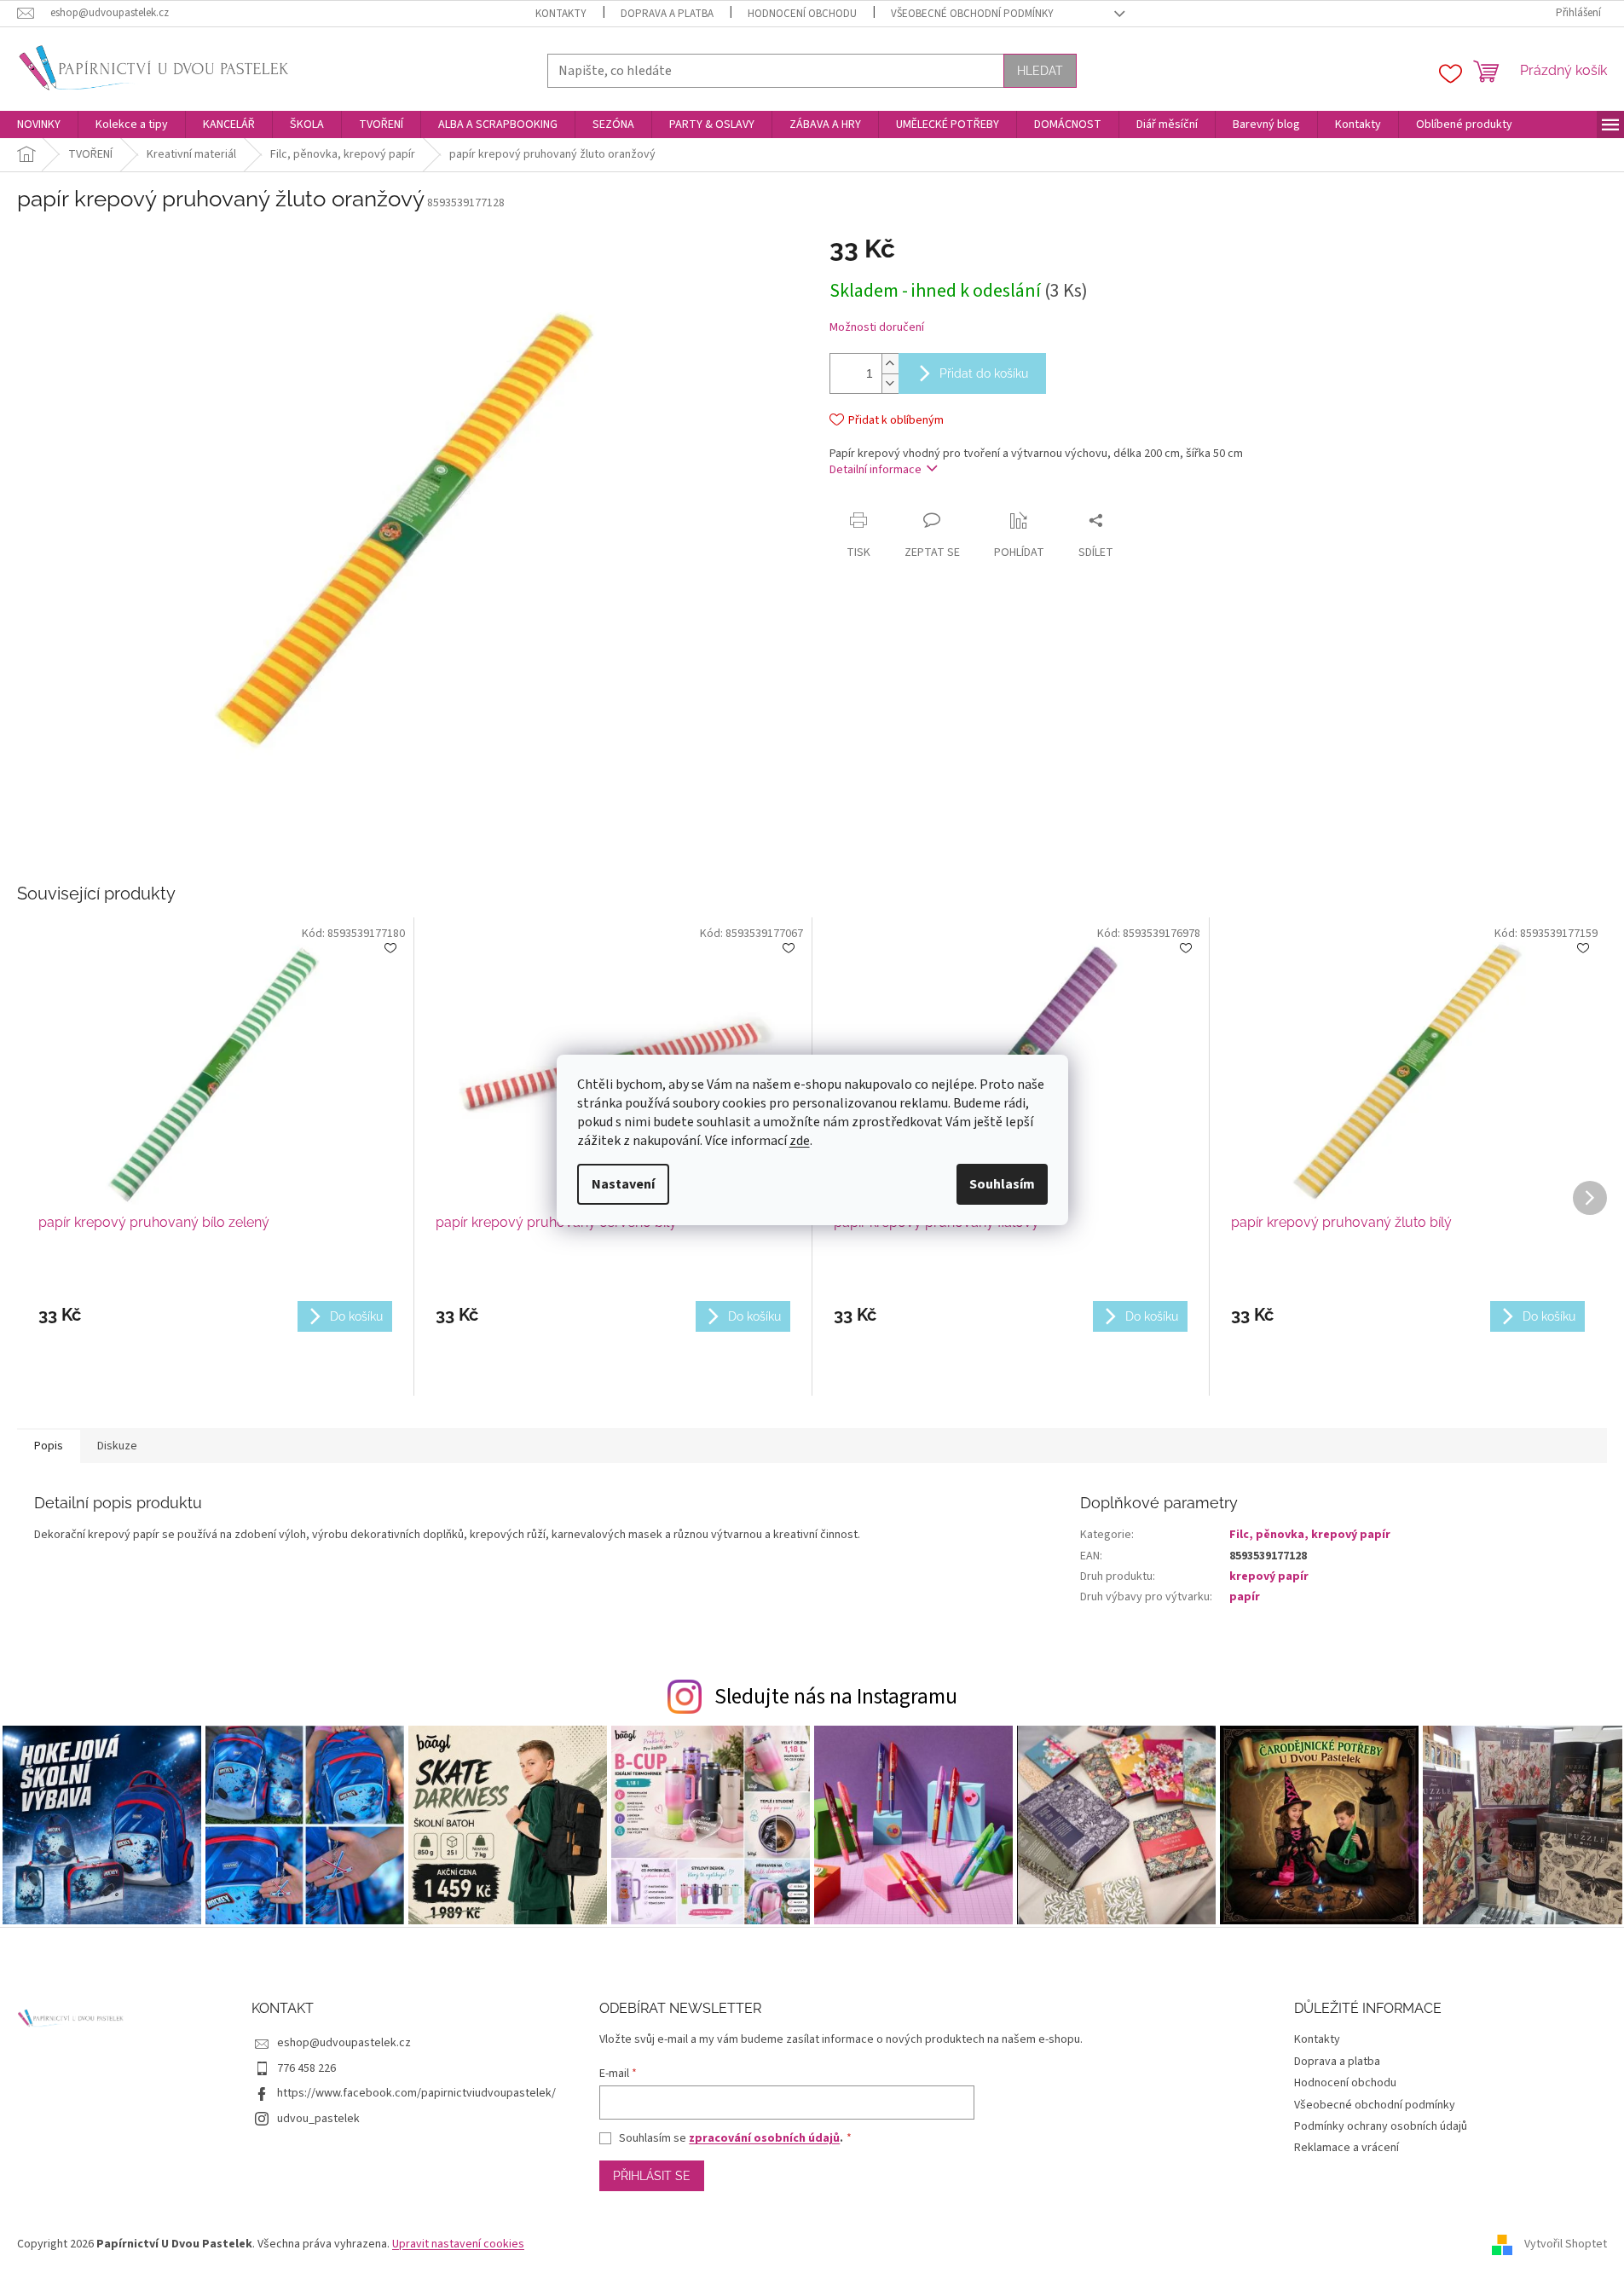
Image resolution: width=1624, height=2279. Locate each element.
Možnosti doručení (877, 328)
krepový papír (1269, 1576)
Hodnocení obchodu (802, 14)
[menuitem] (39, 124)
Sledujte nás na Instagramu (836, 1697)
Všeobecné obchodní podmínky (972, 14)
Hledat (1040, 71)
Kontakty (561, 14)
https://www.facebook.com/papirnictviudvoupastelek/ (416, 2093)
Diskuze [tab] (117, 1446)
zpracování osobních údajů (764, 2138)
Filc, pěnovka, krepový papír (1310, 1535)
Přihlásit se (652, 2176)
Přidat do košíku (984, 373)
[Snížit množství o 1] (890, 383)
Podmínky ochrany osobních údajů (1381, 2126)
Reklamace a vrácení (1347, 2148)
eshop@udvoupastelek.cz (344, 2043)
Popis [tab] (49, 1446)
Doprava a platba (667, 14)
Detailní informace (876, 470)
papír (1245, 1597)
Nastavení (623, 1184)
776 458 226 (306, 2068)
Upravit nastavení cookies (458, 2244)
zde (800, 1141)
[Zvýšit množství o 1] (890, 364)
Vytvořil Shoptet (1566, 2244)
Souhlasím (1002, 1184)
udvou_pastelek (318, 2119)
